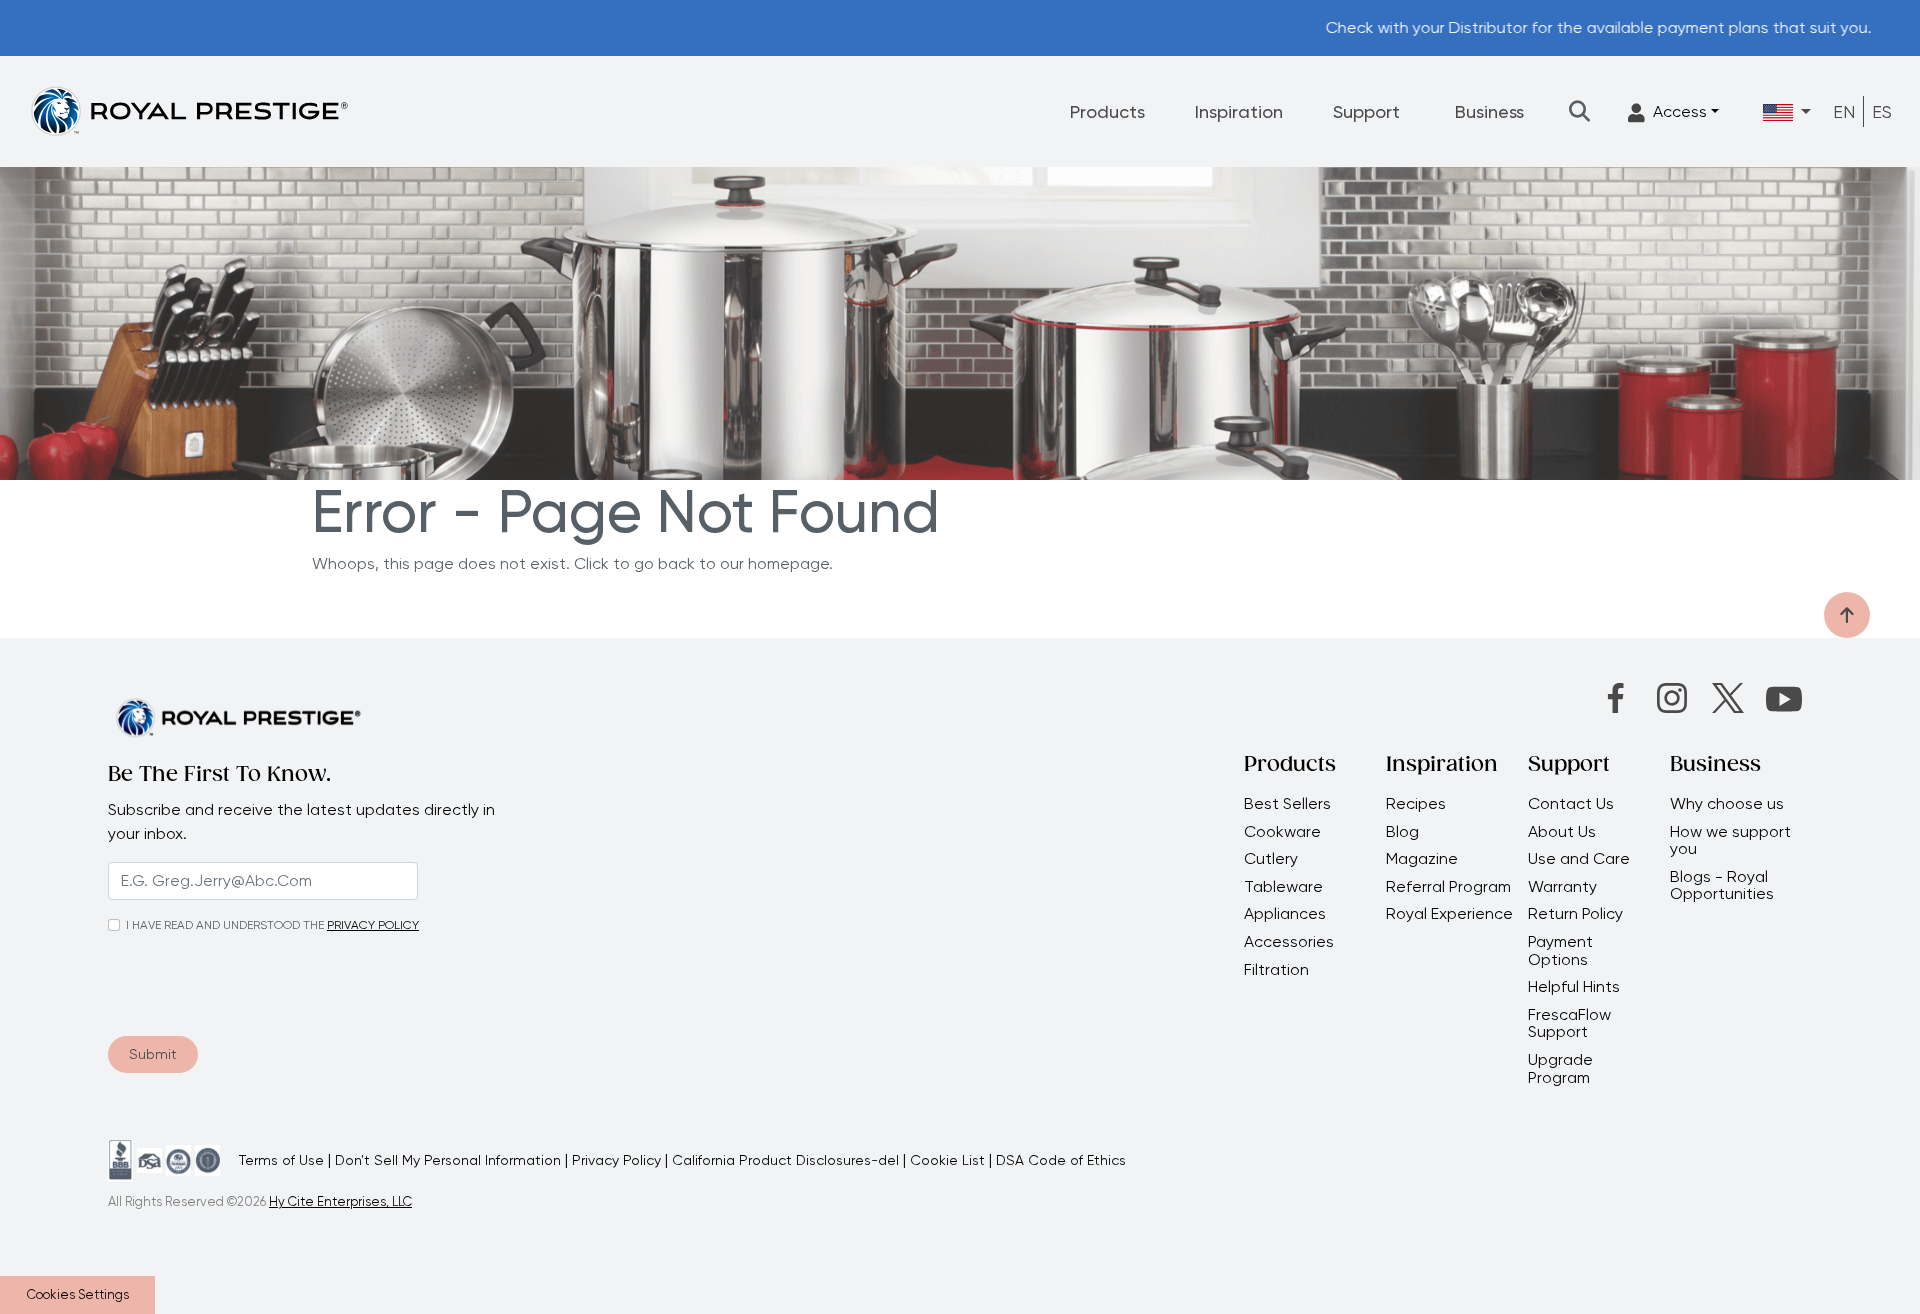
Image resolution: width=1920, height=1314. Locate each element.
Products (1107, 111)
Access (1680, 111)
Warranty (1562, 887)
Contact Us (1571, 804)
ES (1882, 111)
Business (1489, 111)
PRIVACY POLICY (373, 925)
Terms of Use (281, 1160)
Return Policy (1575, 914)
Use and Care (1579, 859)
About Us (1562, 832)
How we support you (1730, 840)
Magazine (1424, 859)
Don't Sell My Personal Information (448, 1160)
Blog (1402, 832)
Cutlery (1271, 859)
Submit (153, 1054)
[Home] (189, 110)
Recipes (1416, 804)
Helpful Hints (1574, 987)
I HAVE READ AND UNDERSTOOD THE (225, 925)
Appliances (1285, 914)
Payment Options (1560, 950)
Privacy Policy (616, 1160)
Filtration (1276, 970)
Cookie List (947, 1160)
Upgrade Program (1560, 1068)
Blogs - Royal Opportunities (1722, 885)
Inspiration (1239, 111)
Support (1366, 111)
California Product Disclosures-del (785, 1160)
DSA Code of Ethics (1061, 1160)
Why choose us (1729, 804)
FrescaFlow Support (1569, 1023)
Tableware (1283, 887)
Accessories (1289, 942)
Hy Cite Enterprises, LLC (340, 1201)
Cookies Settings (78, 1294)
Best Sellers (1287, 804)
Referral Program (1448, 887)
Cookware (1282, 832)
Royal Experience (1449, 914)
